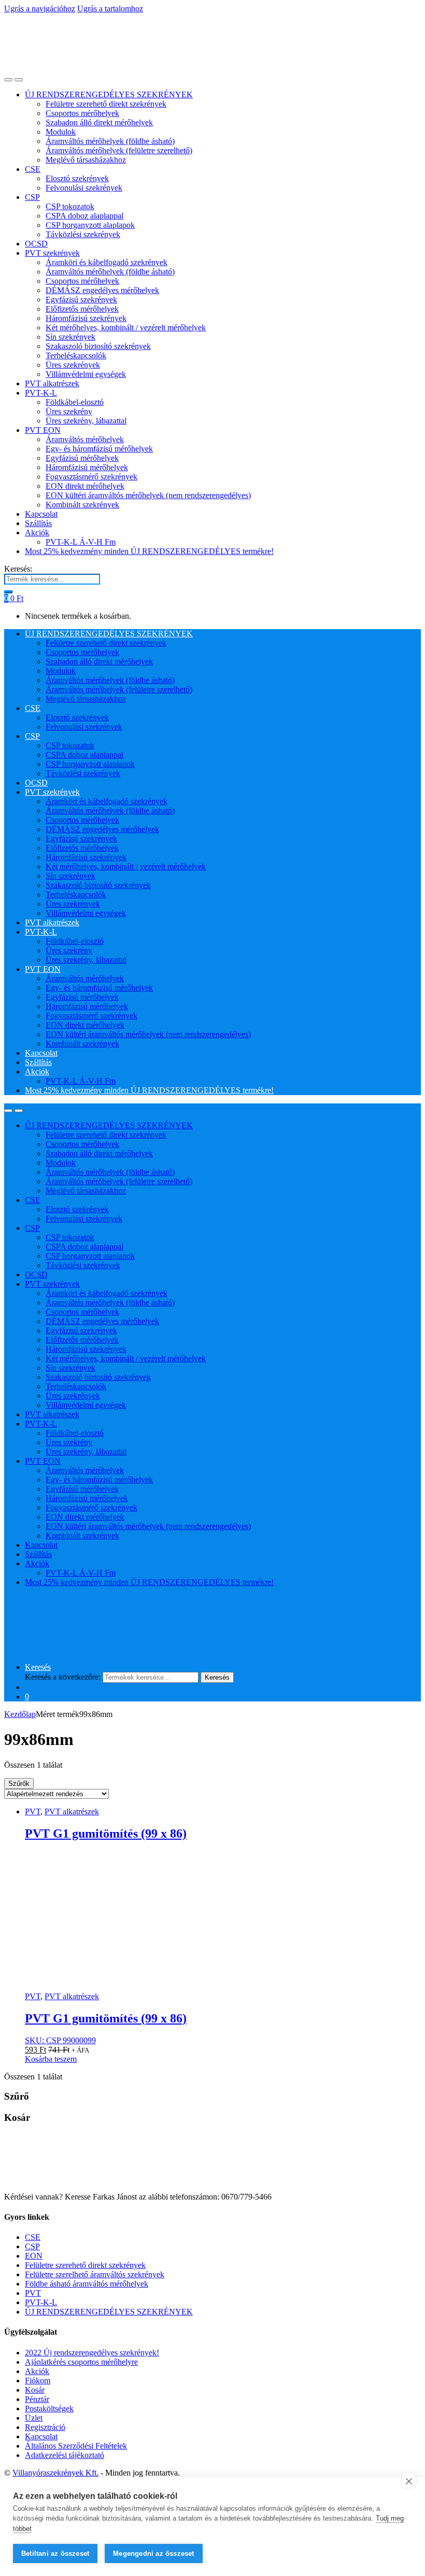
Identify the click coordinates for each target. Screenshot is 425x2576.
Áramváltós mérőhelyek (85, 439)
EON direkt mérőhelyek (85, 486)
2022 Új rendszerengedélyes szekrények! (92, 2353)
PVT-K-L (41, 393)
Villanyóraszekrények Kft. (55, 2473)
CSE (33, 169)
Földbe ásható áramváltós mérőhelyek (87, 2284)
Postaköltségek (49, 2408)
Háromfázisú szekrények (86, 318)
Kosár (35, 2390)
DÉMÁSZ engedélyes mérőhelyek (102, 290)
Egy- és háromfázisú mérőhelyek (99, 449)
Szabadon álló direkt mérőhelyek (99, 122)
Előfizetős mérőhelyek (82, 309)
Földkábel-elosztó (75, 402)
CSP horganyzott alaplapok (90, 225)
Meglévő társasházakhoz (86, 160)
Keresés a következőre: (63, 1677)
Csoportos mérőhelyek (82, 113)
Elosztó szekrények (77, 178)
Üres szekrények (73, 365)
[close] (409, 2481)
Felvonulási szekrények (84, 188)
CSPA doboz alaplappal (84, 216)
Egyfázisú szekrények (81, 300)
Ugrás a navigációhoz (40, 9)
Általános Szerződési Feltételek (76, 2446)
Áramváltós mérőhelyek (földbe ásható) (110, 141)
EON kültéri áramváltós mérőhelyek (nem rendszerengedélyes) (148, 495)
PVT (33, 1811)
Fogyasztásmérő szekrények (91, 477)
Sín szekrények (70, 337)
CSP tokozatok (70, 206)
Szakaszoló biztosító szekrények (98, 346)
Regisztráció (45, 2427)
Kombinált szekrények (82, 505)
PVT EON (43, 430)
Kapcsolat (41, 514)
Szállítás (38, 523)
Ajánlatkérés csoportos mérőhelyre (81, 2362)
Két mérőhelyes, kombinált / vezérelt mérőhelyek (126, 328)
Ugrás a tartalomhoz (110, 9)
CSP (32, 197)
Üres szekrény (69, 411)
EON (34, 2256)
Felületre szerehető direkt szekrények (106, 104)
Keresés (38, 1667)
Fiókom (38, 2381)
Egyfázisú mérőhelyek (82, 458)
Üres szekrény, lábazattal (86, 421)
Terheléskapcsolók (76, 355)
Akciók (37, 533)
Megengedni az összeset (153, 2553)
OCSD (36, 244)
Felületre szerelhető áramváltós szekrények (95, 2274)
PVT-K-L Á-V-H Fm (81, 542)
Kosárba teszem (51, 2059)
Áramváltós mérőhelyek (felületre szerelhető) (119, 150)
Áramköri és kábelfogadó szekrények (107, 262)
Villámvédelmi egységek (86, 374)
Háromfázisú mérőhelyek (87, 467)
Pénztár (37, 2399)
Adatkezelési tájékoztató (65, 2455)
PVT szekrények (52, 253)
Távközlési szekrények (83, 234)
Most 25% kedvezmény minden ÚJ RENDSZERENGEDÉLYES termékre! (149, 551)
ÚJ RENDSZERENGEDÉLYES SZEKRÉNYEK (109, 94)
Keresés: (18, 569)
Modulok (61, 132)
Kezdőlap (20, 1714)
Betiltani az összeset (55, 2553)
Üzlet (34, 2418)
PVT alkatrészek (52, 383)
